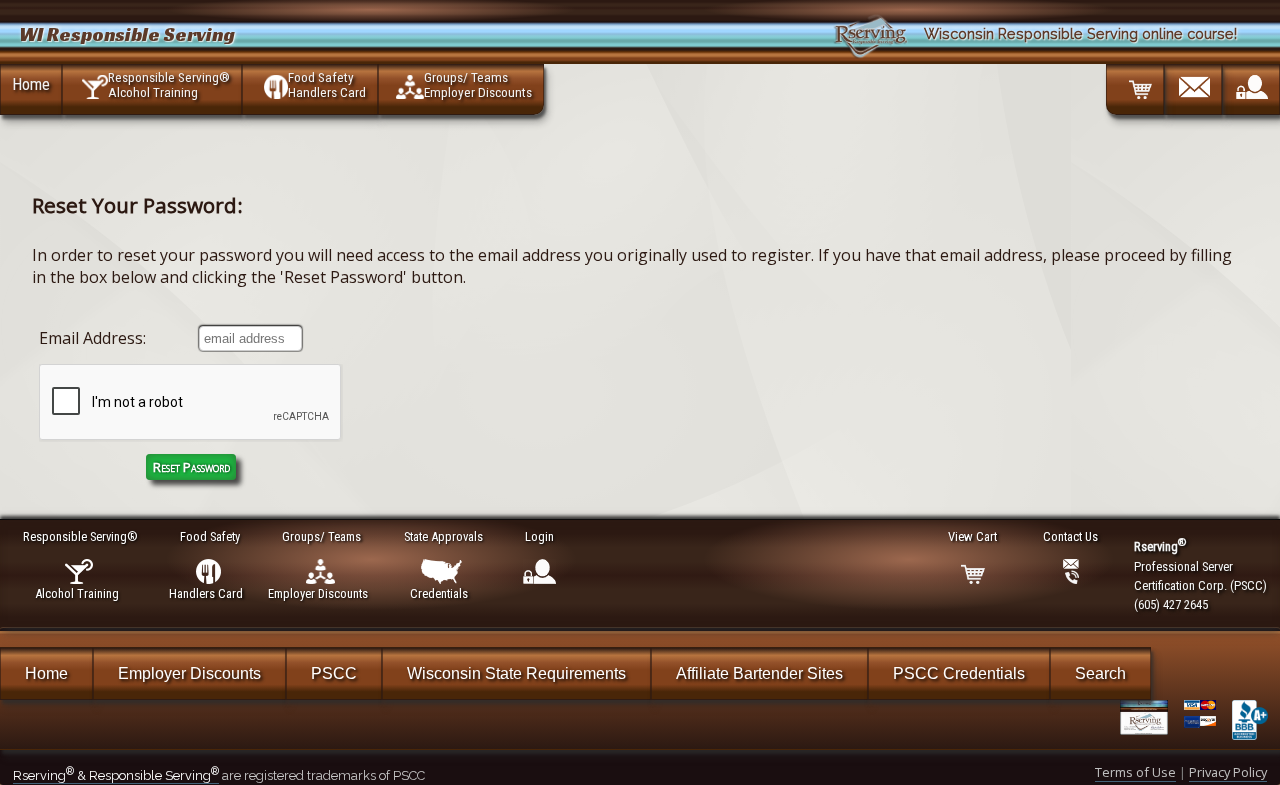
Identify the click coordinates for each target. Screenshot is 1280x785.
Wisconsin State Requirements (516, 673)
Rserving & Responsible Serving (116, 775)
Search (1100, 673)
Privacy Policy (1228, 772)
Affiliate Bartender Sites (759, 673)
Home (31, 84)
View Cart (972, 536)
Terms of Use (1135, 772)
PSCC (334, 673)
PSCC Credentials (959, 673)
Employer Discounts (189, 673)
